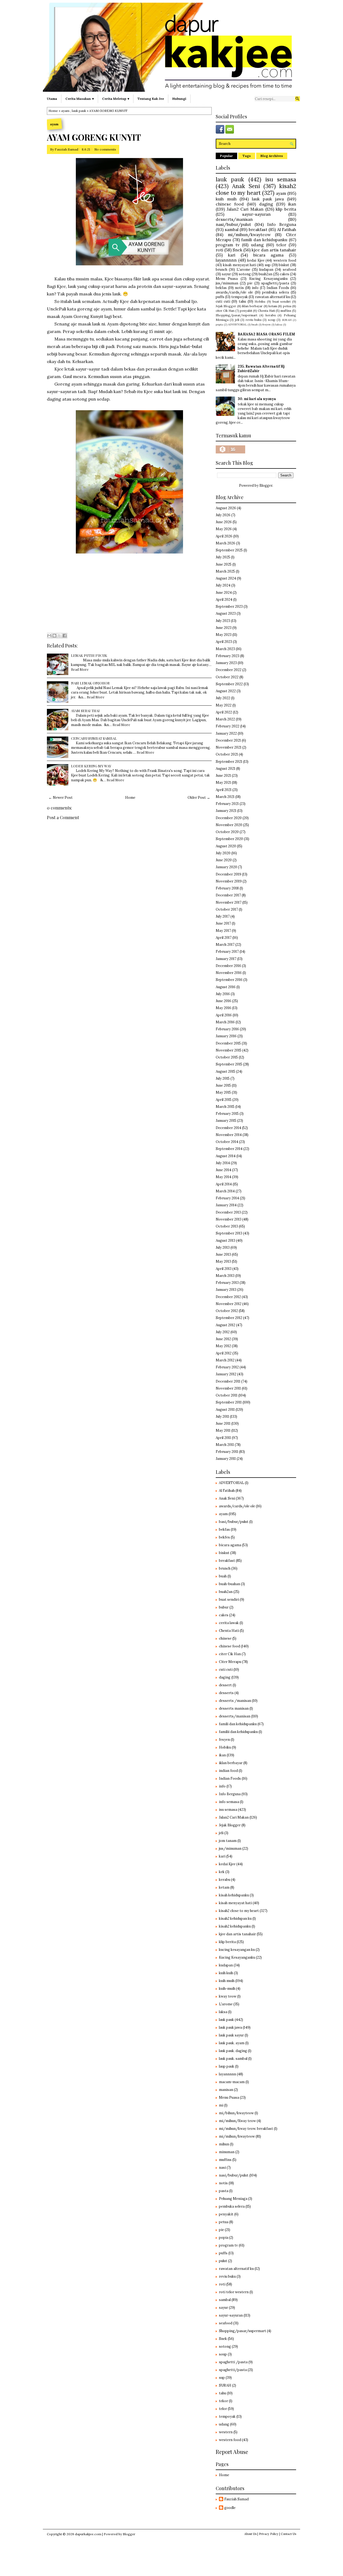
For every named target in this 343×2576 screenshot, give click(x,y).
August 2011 (225, 1410)
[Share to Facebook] (65, 636)
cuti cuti (223, 301)
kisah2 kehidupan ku (235, 1919)
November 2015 (229, 1050)
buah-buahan (230, 1584)
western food (285, 260)
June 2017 (223, 923)
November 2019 (229, 881)
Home (53, 111)
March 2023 (225, 649)
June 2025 (224, 564)
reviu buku (254, 320)
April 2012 (224, 1353)
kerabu (271, 315)
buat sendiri (282, 301)
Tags (247, 156)
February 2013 (227, 1283)
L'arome (243, 270)
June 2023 (224, 628)
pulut (223, 2261)
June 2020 (224, 860)
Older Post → (199, 798)
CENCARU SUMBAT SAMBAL (94, 738)
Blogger (266, 485)
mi (221, 2105)
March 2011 (225, 1445)
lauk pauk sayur (231, 2035)
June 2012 (223, 1339)
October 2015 (227, 1057)
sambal (232, 229)
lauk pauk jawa (268, 199)
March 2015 (225, 1107)
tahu (242, 301)
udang (257, 245)
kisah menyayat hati (240, 265)
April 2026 (224, 536)
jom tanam (228, 1841)
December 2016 (228, 966)
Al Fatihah (287, 229)
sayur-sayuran (256, 214)
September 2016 (229, 980)
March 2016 (225, 1022)
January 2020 (226, 867)
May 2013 (223, 1261)
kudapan (266, 270)
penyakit (246, 311)
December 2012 (228, 1297)
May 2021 (223, 783)
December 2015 (228, 1043)
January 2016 (226, 1036)
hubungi (179, 99)
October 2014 (227, 1142)
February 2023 (228, 656)
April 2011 (223, 1438)
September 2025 (229, 550)
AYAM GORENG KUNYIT (94, 137)
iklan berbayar (252, 306)
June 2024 (224, 593)
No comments (105, 149)
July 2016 (223, 994)
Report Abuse (232, 2452)
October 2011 (227, 1395)
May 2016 (223, 1008)
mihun (224, 2144)
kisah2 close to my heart (256, 189)
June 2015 (223, 1085)
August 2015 (225, 1071)
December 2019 (228, 874)
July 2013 (223, 1247)
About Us (250, 2534)
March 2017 (225, 945)
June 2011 (223, 1423)
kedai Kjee (256, 260)
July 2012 (223, 1332)
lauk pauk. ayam (232, 2043)
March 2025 (225, 571)
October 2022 (227, 677)
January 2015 (226, 1121)
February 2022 (228, 726)
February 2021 (227, 804)
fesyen (266, 325)
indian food (228, 1771)
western (226, 2432)
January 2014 (226, 1205)
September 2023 (229, 607)
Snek (237, 250)
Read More (80, 669)
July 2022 (223, 698)
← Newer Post (61, 798)
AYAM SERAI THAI (85, 711)
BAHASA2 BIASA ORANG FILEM (266, 334)
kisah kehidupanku (234, 1895)
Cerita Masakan (78, 99)
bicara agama (268, 255)
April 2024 (224, 600)
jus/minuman (227, 283)
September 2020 (229, 839)
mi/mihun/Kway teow (237, 2121)
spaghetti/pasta (275, 283)
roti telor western (234, 2292)
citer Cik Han (225, 311)
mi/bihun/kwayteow (236, 2113)
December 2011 (228, 1381)
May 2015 (223, 1092)
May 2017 (223, 931)
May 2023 (224, 635)
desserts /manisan (235, 1701)
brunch (221, 270)
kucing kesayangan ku (237, 1950)
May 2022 (224, 705)
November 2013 (229, 1219)
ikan (292, 204)
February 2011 (227, 1452)
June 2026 (224, 522)
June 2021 (223, 776)
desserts (226, 1693)
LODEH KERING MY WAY (91, 766)
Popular (226, 156)
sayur (226, 274)
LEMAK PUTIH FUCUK (89, 655)
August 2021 (225, 769)
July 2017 (223, 916)
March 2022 (225, 719)
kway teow (228, 1996)
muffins (286, 311)
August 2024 (226, 578)
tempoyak (240, 297)
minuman (227, 2152)
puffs (220, 297)
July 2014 (223, 1163)
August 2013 (225, 1241)
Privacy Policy (269, 2534)
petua (287, 306)
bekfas (221, 288)
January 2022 (226, 733)
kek (222, 1872)
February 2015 (227, 1114)
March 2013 (225, 1276)
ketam (273, 306)
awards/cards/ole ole (234, 292)
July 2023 (223, 621)
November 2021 (229, 747)
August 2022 (226, 691)
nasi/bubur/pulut (233, 224)
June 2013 (223, 1254)
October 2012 (227, 1311)
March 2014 (225, 1191)
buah (255, 325)
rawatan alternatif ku (273, 297)
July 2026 (223, 515)
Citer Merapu (230, 1662)
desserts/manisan (234, 219)
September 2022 (229, 684)
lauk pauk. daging (233, 2051)
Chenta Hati (266, 311)
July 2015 (223, 1078)
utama (52, 99)
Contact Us (288, 2534)
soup (272, 320)
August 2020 (226, 846)
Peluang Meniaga (233, 2199)
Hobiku (260, 301)
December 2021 (228, 740)
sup (268, 265)
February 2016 (227, 1029)
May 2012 (223, 1346)
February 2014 (227, 1198)
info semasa (229, 1802)
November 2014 (229, 1135)
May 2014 (223, 1177)
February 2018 (227, 888)
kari (232, 255)
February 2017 (227, 952)
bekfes (224, 1537)
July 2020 (223, 853)
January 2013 (226, 1290)
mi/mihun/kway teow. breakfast (246, 2129)
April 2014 (224, 1184)
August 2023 (226, 613)
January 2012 (226, 1374)
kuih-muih (227, 1989)
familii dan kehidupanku (238, 1732)
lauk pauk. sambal (233, 2059)
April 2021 (224, 790)
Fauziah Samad (66, 149)
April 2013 (224, 1269)
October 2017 (227, 909)
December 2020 (229, 818)
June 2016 (223, 1001)
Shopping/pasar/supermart (236, 315)
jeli (237, 320)
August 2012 (225, 1325)
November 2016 (229, 973)
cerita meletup (114, 99)
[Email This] (49, 636)
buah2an (265, 274)
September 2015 (229, 1064)
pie (250, 283)
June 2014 (223, 1170)
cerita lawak (229, 1623)
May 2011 (223, 1430)
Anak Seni (246, 186)
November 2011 (228, 1388)
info (255, 288)
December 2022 (229, 670)
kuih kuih (226, 1973)
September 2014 (229, 1149)
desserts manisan (234, 1708)
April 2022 (224, 712)
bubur (224, 1607)
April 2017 (224, 938)
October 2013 (227, 1226)
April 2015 (224, 1100)
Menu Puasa (227, 279)
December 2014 (228, 1128)
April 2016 (224, 1015)
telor (281, 245)
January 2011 (226, 1459)
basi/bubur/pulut (234, 1522)
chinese (225, 1638)
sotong (245, 274)
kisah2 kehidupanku (235, 1926)
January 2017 (226, 959)
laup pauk (227, 2066)
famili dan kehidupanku (264, 240)
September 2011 (229, 1402)
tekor (223, 2401)
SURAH (287, 320)
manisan (226, 2090)
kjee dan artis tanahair (274, 250)
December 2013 (228, 1212)
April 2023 (224, 642)
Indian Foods (278, 288)
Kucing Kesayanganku (268, 279)
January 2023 (226, 663)
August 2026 (226, 508)
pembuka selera (275, 292)
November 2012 (229, 1304)
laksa (279, 325)
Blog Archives (272, 156)
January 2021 (226, 811)
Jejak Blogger (226, 306)
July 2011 (222, 1417)
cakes (284, 274)
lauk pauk (79, 111)
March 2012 (225, 1360)
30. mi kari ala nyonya (257, 399)
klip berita (286, 209)
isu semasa (281, 179)
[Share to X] (59, 636)
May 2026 (224, 529)
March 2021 (225, 797)
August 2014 (226, 1156)
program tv (228, 245)
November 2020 (229, 825)
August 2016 (226, 987)
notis (239, 288)
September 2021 (229, 762)
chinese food (230, 204)
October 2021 (227, 754)
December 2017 (228, 895)
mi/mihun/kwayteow (249, 234)
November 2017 (229, 902)
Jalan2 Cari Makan (245, 209)
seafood (289, 270)
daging (266, 204)
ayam (65, 111)
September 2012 (229, 1318)
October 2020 (227, 832)
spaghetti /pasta (233, 2362)
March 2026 (225, 543)
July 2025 (223, 557)
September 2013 (229, 1233)
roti (219, 250)
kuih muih (226, 199)
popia (219, 325)
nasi (222, 2168)
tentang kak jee (151, 99)
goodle (230, 2508)
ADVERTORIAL (237, 325)
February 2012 (227, 1367)
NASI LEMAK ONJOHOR (90, 683)
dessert (225, 1685)
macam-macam (232, 2082)
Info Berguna (282, 224)
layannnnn (226, 260)
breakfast (258, 229)
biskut (284, 265)
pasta (224, 2191)
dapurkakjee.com (88, 2534)
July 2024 (223, 585)
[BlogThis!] (54, 636)
